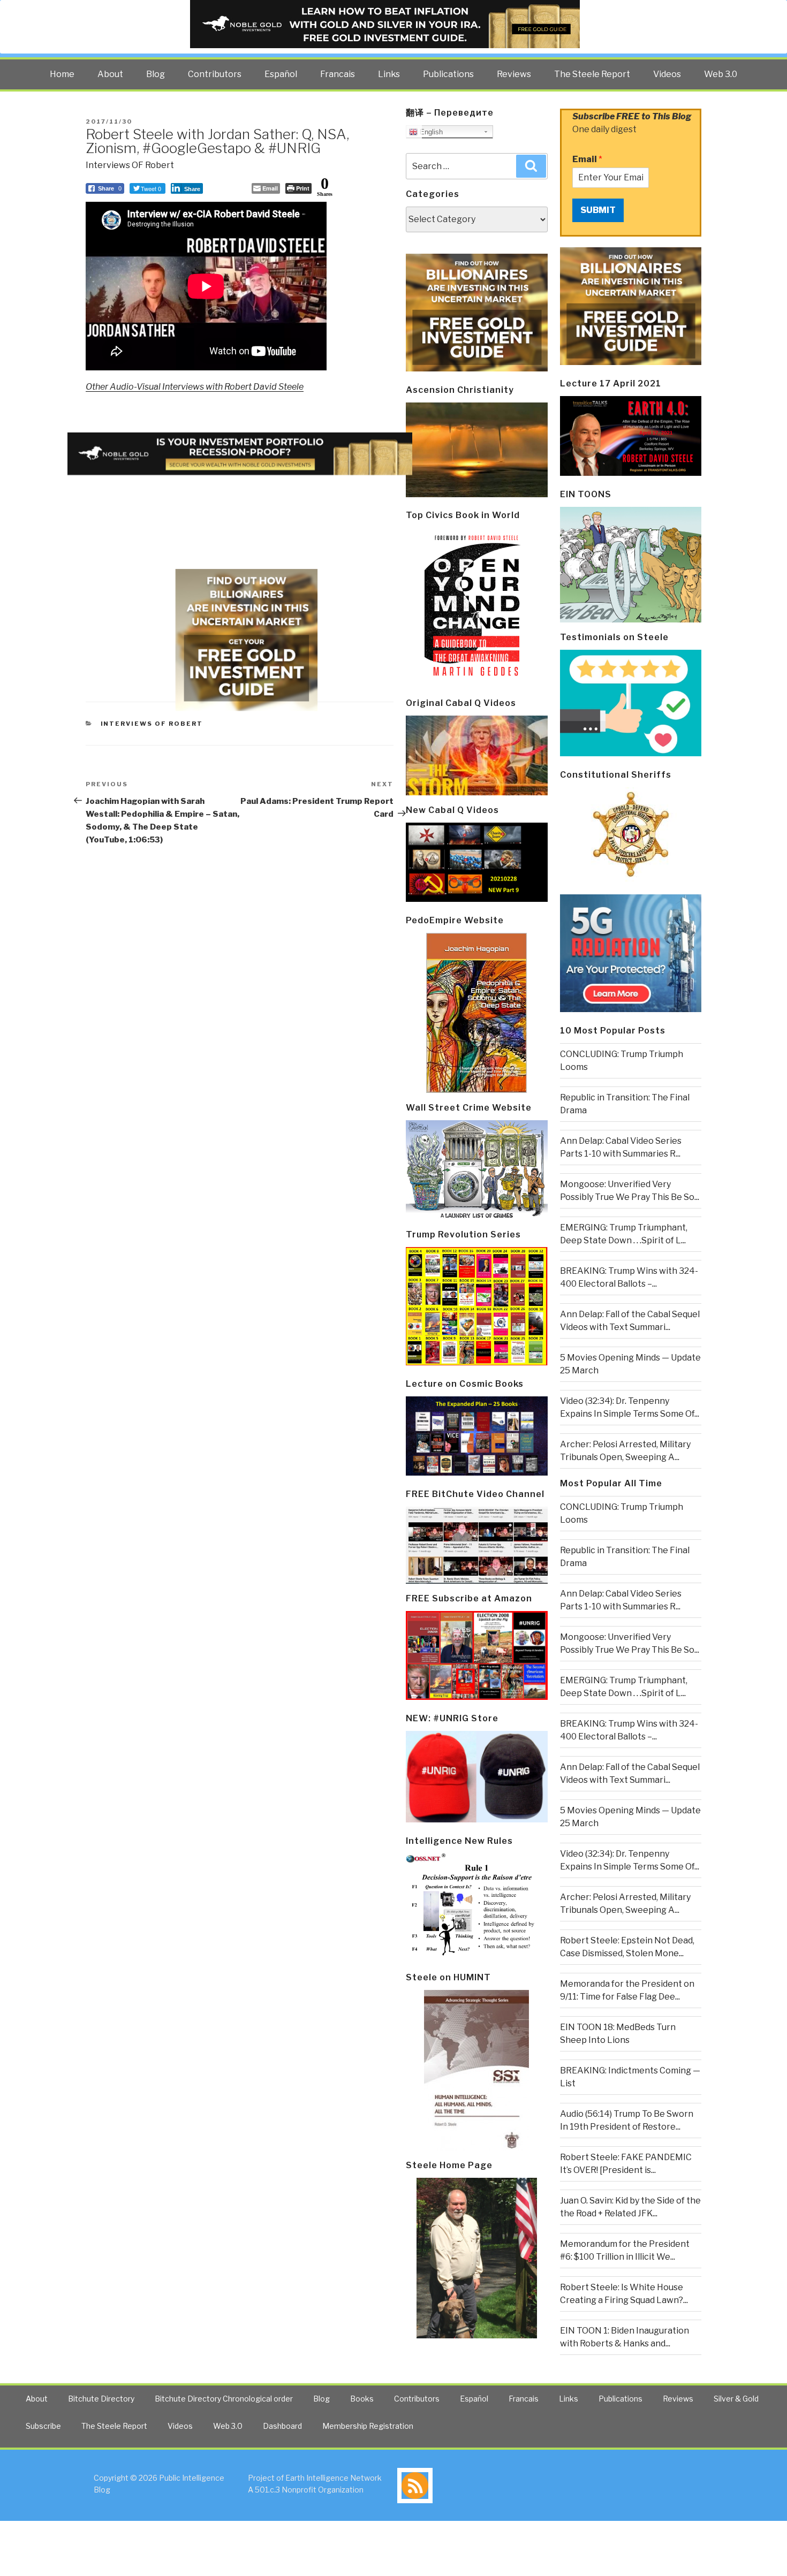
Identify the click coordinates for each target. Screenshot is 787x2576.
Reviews (514, 74)
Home (62, 74)
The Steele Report (592, 74)
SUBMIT (598, 210)
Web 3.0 (721, 74)
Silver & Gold (736, 2399)
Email (587, 159)
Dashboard (282, 2426)
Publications (448, 74)
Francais (338, 74)
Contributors (215, 74)
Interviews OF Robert (130, 165)
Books (362, 2399)
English (430, 132)
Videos (667, 74)
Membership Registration (368, 2426)
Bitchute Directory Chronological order (224, 2399)
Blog (156, 74)
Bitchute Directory (101, 2399)
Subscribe (43, 2426)
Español (281, 74)
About (110, 74)
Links (389, 74)
